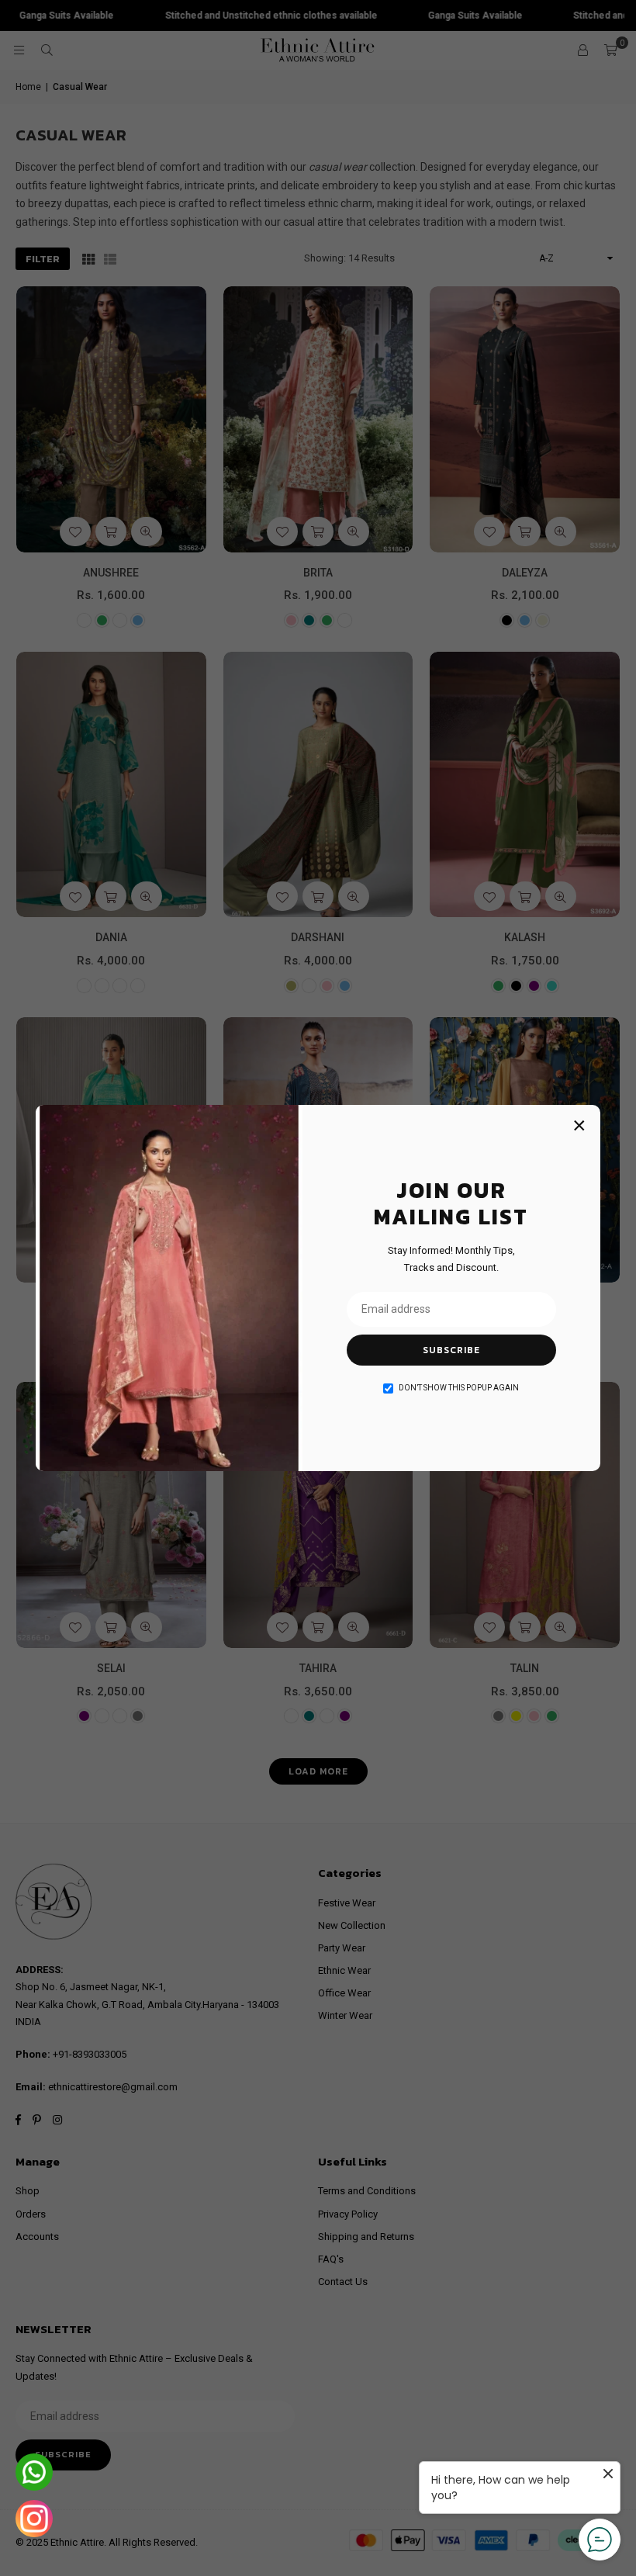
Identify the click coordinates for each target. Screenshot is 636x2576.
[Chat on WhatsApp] (34, 2472)
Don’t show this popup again (459, 1388)
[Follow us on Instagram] (34, 2519)
